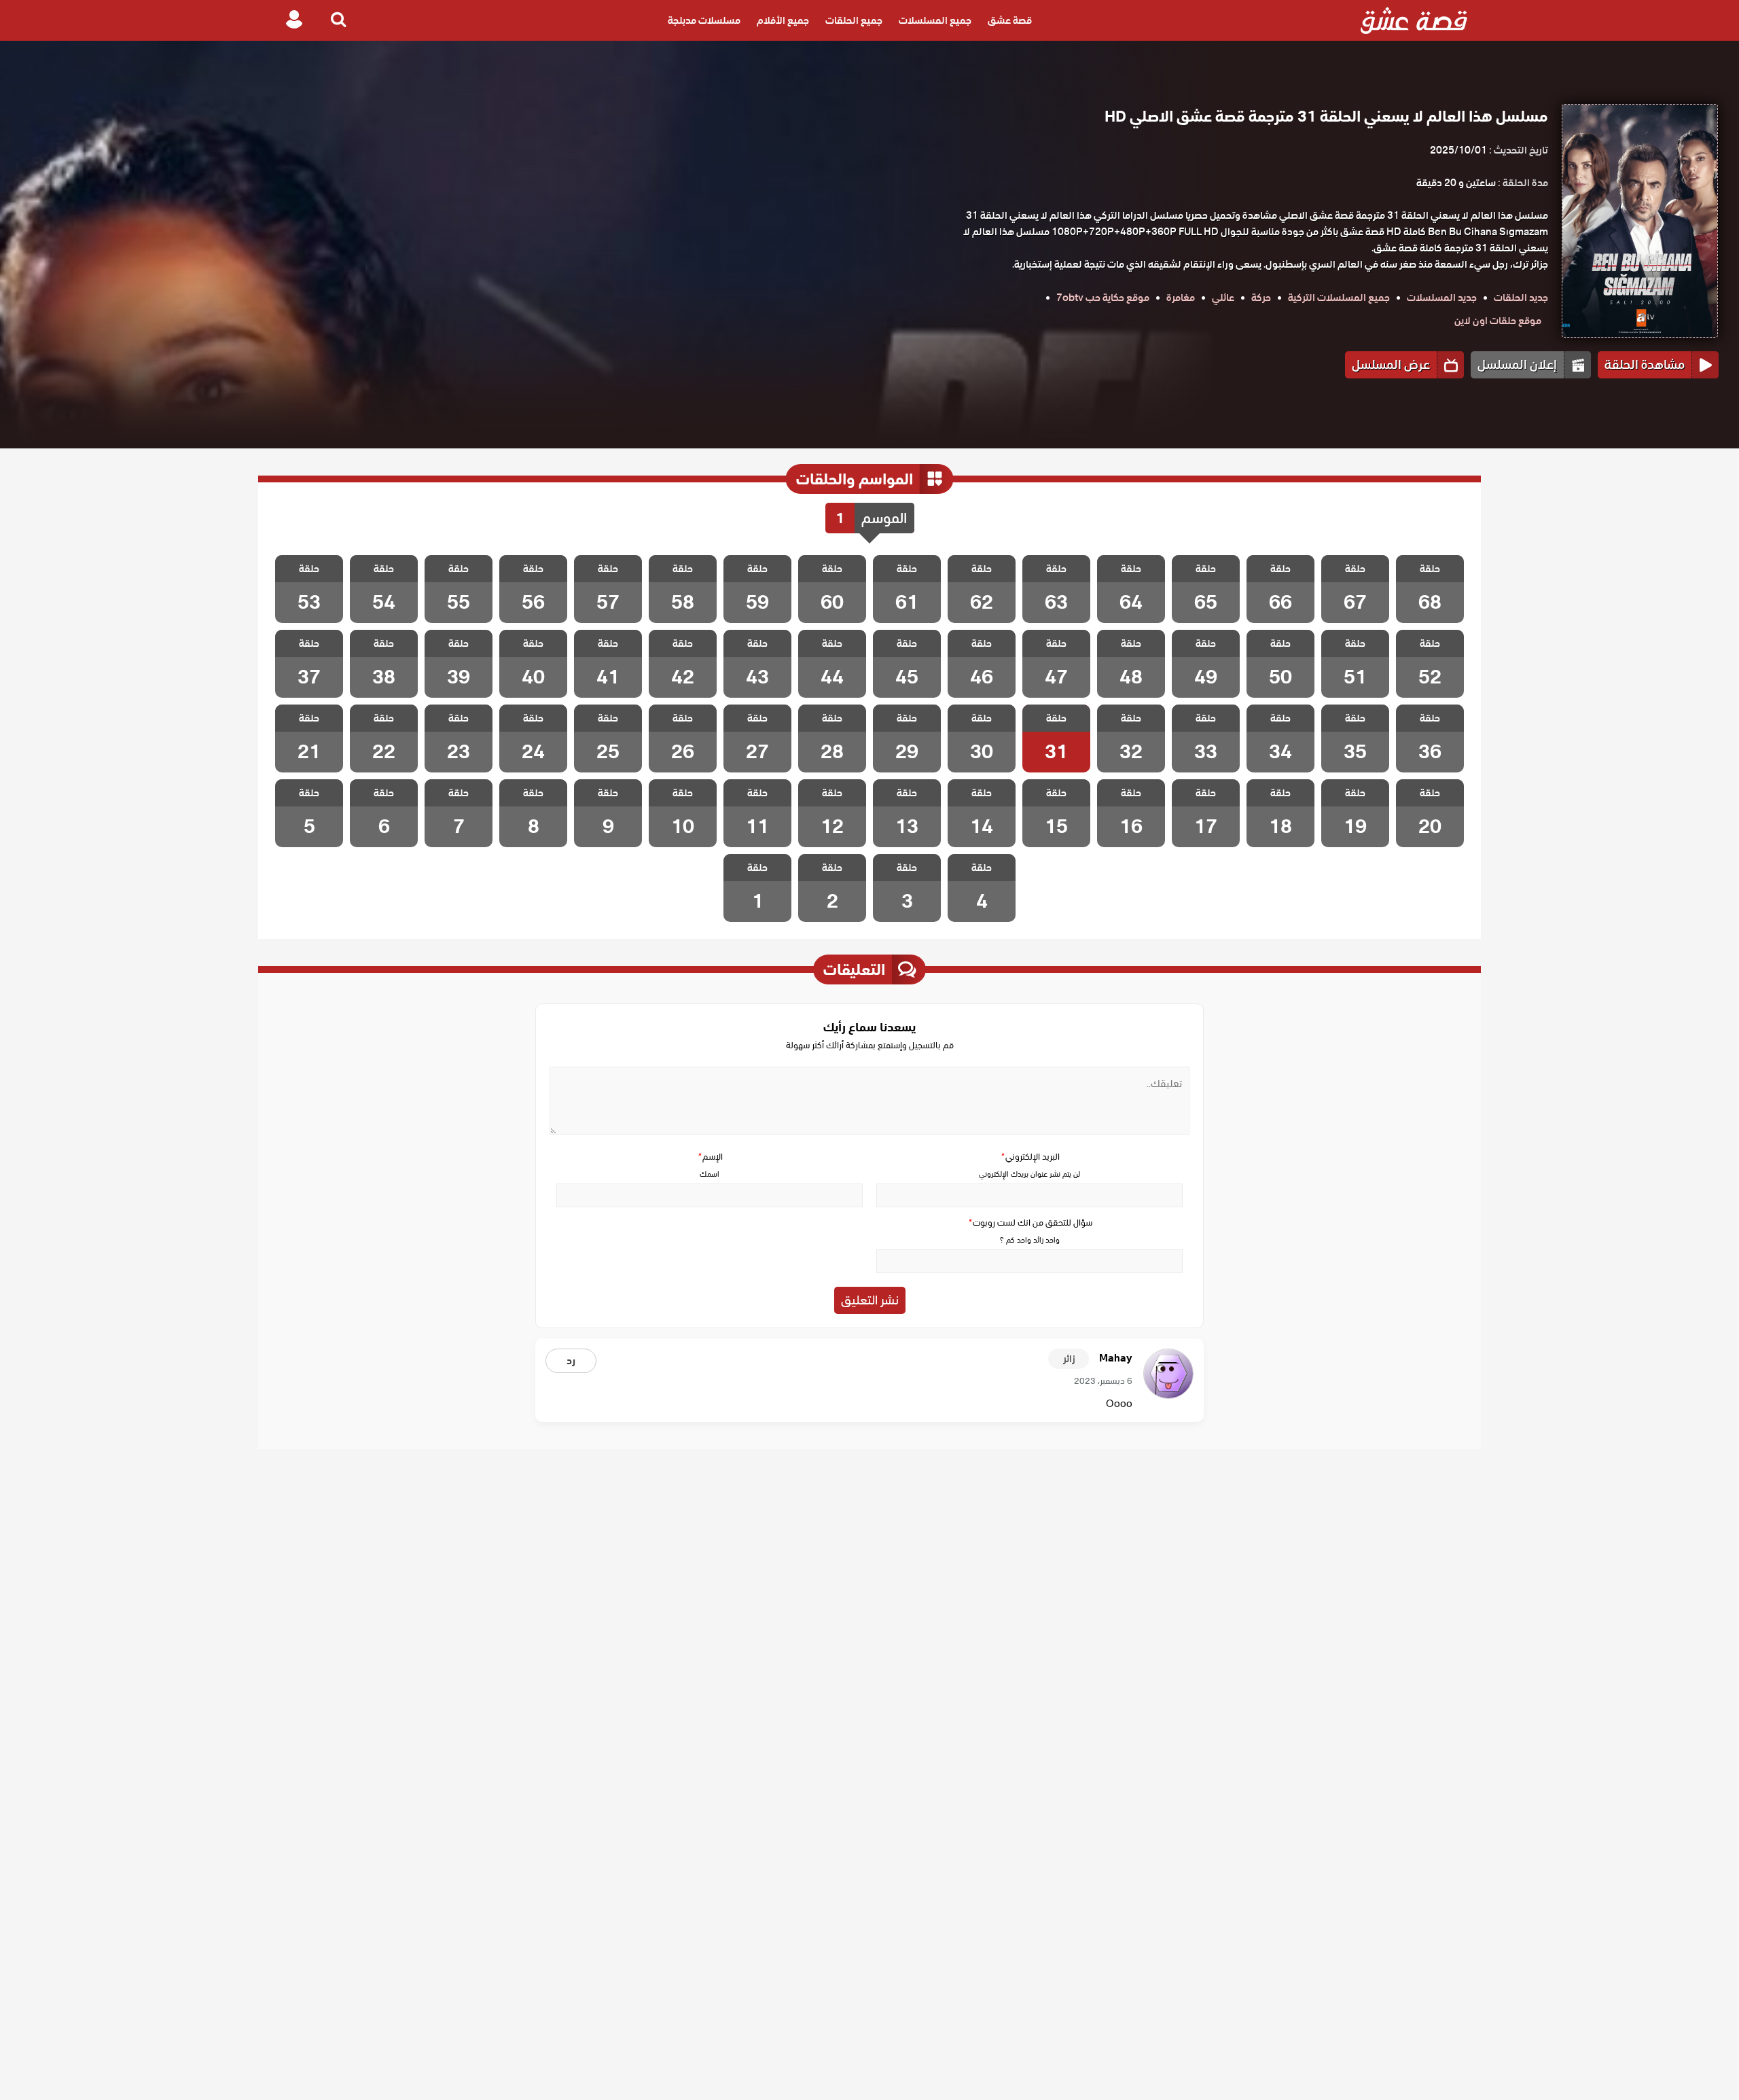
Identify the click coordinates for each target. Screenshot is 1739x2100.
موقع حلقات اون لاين (1498, 321)
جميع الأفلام (783, 20)
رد (571, 1361)
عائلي (1223, 298)
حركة (1261, 298)
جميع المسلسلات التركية (1339, 298)
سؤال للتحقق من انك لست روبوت (1030, 1223)
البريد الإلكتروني (1030, 1157)
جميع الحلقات (854, 20)
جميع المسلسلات (935, 20)
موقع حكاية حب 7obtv (1103, 298)
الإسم (710, 1157)
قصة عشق (1010, 20)
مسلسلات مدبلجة (704, 20)
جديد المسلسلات (1442, 298)
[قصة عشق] (1414, 20)
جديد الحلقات (1521, 298)
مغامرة (1181, 298)
